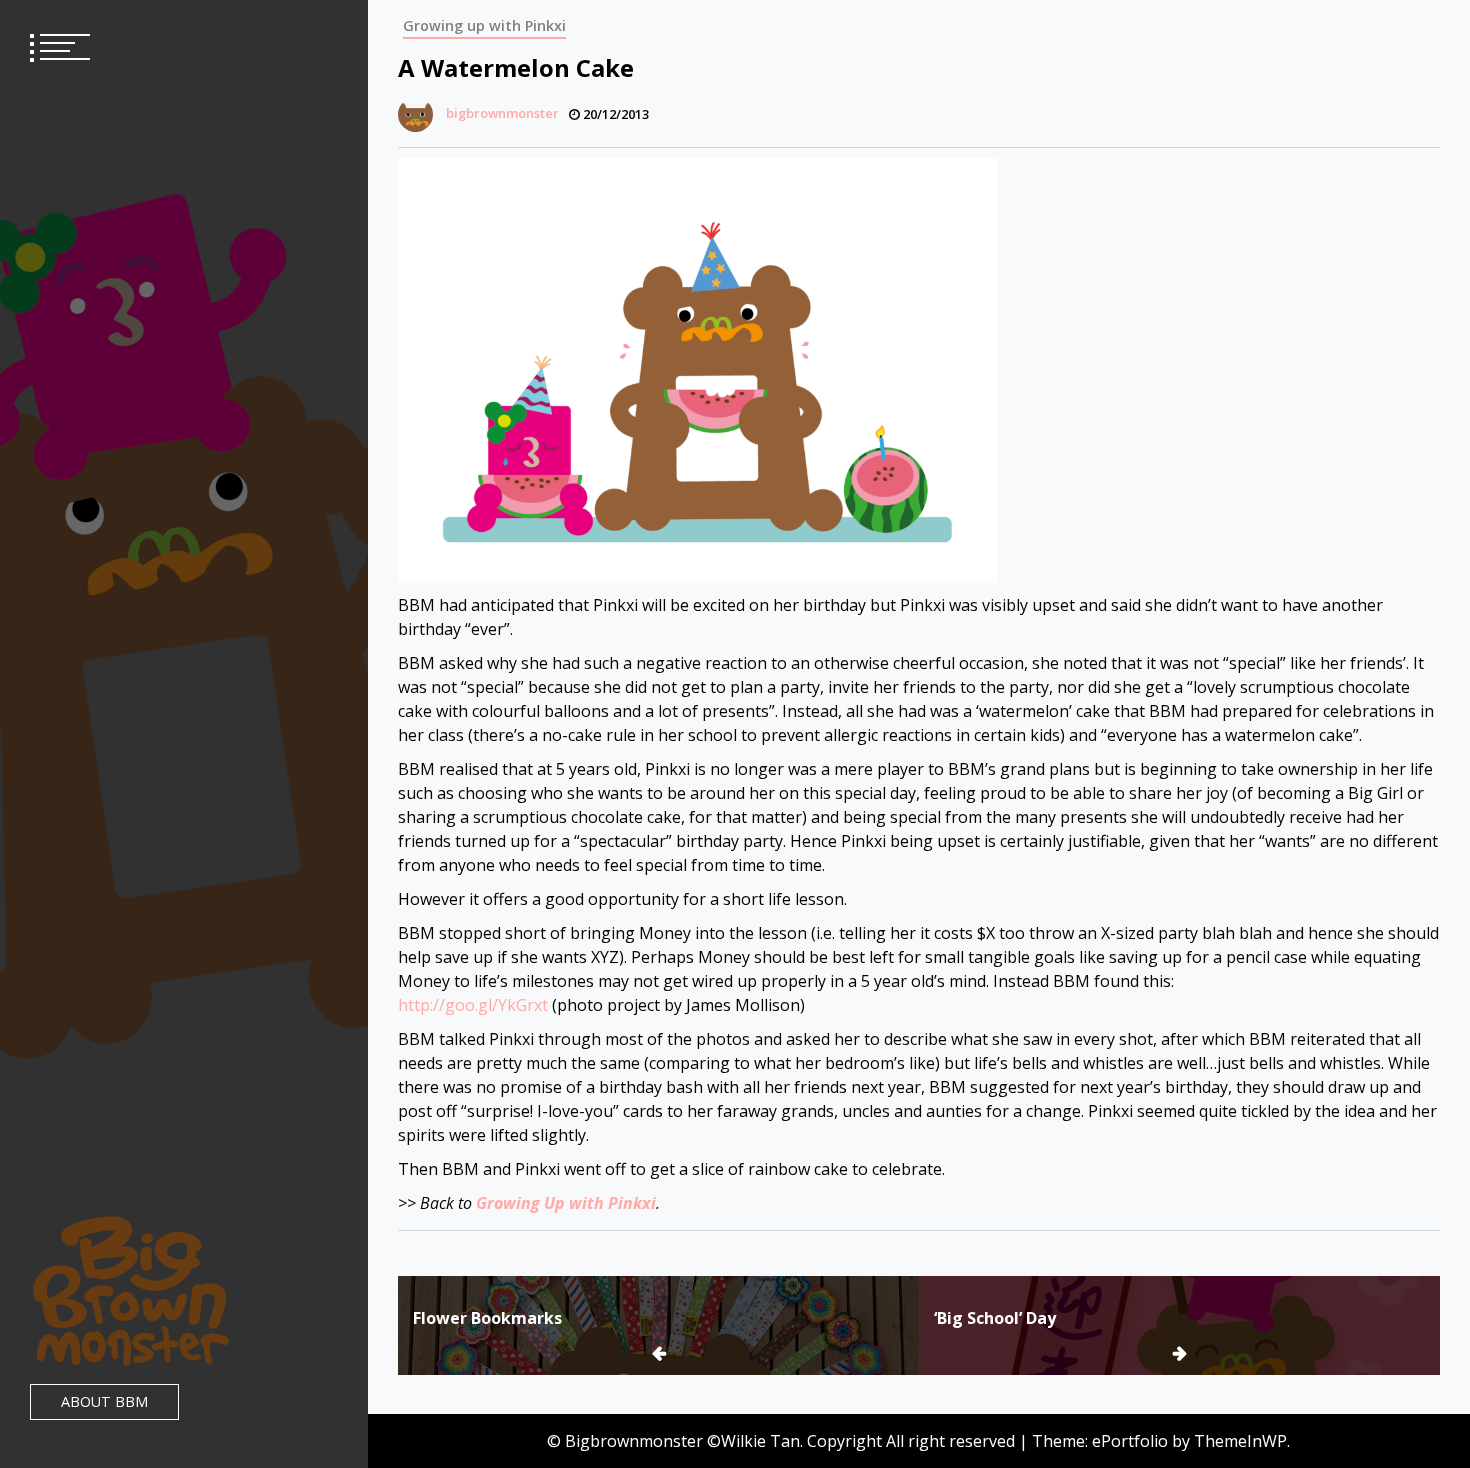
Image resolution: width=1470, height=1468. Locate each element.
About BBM (104, 1401)
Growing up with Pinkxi (484, 25)
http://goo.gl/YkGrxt (473, 1005)
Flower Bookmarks (487, 1318)
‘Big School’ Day (995, 1318)
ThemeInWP (1240, 1441)
